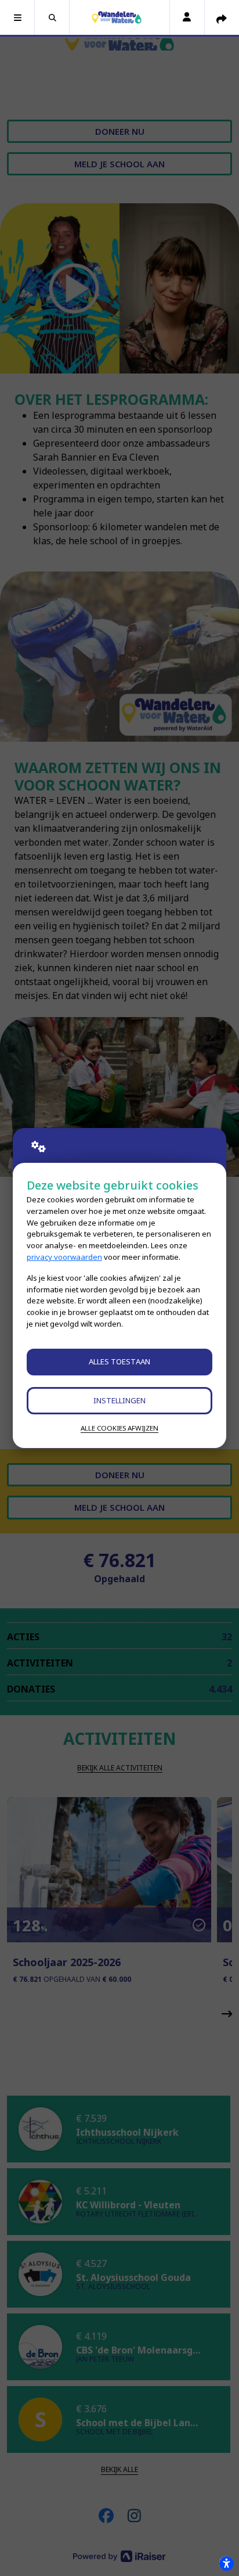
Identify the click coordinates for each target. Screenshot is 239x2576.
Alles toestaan (119, 1361)
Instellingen (119, 1400)
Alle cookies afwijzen (119, 1428)
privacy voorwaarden (64, 1257)
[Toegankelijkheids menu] (226, 2563)
